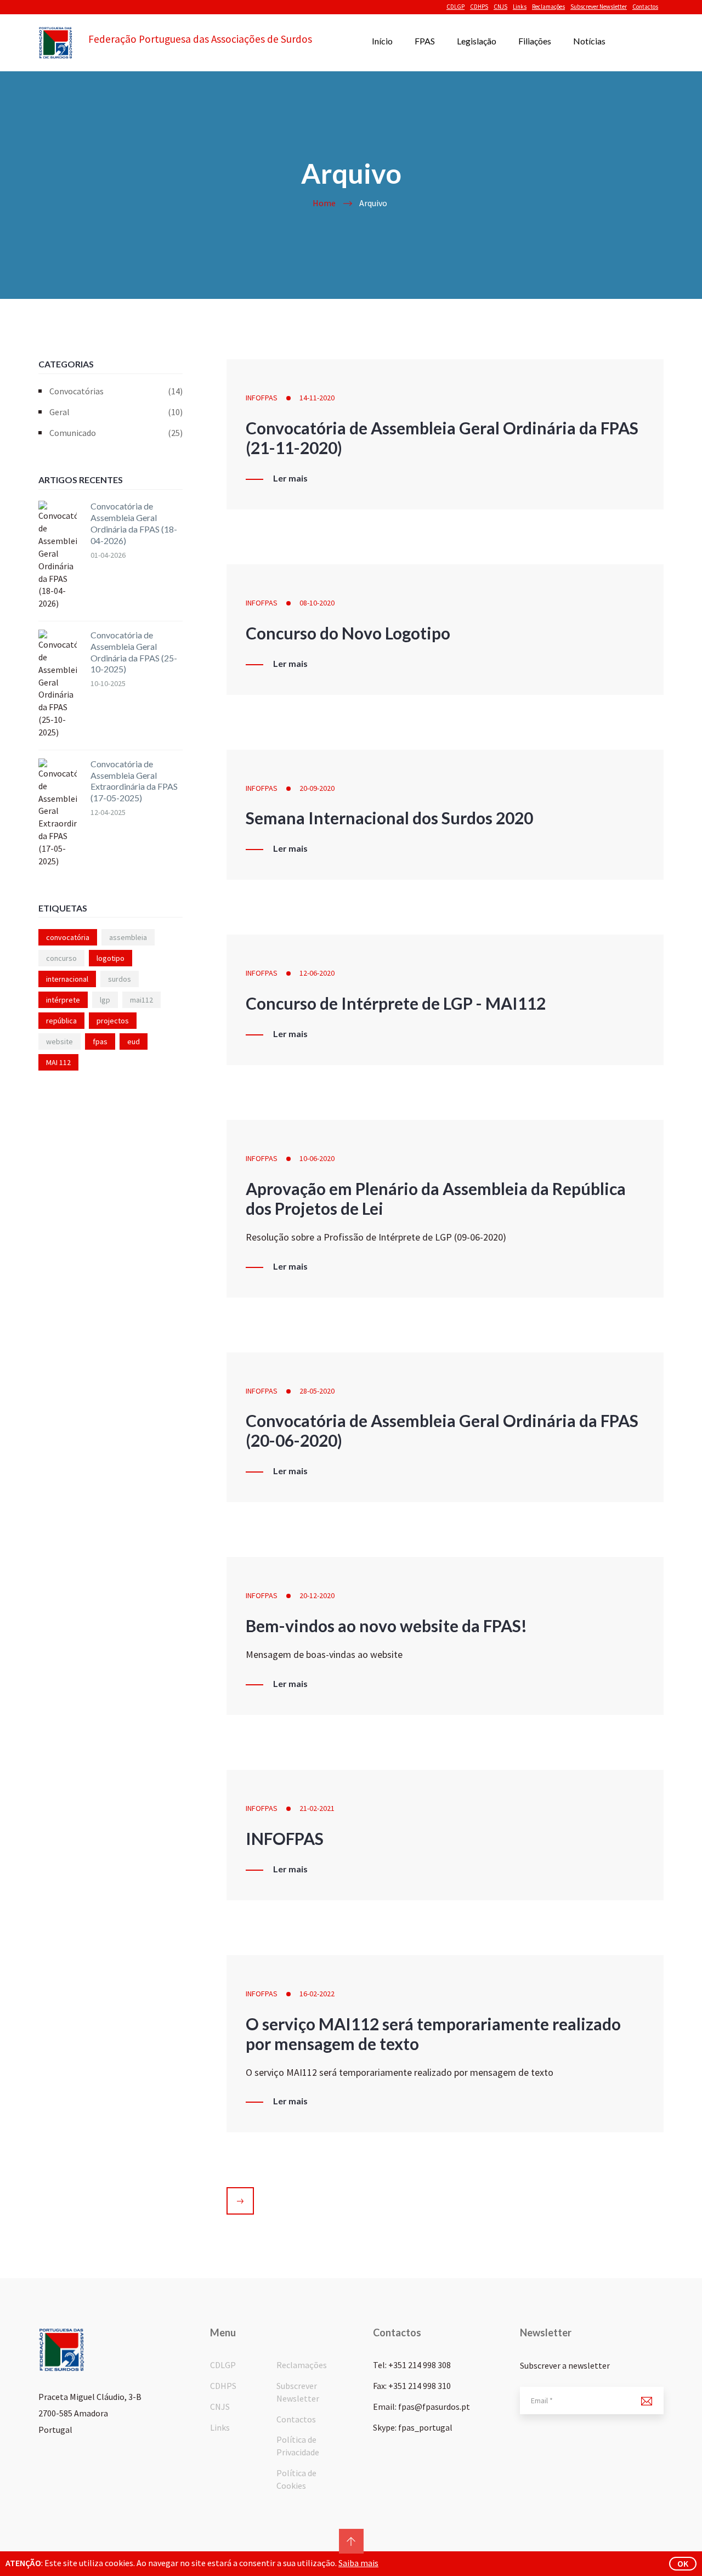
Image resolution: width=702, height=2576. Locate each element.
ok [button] (683, 2563)
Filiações (535, 41)
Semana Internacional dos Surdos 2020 (389, 818)
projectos (113, 1021)
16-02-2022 (317, 1994)
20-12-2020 (317, 1595)
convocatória (68, 937)
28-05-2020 (317, 1391)
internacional (67, 979)
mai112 (141, 1000)
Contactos (645, 7)
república (61, 1021)
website (60, 1041)
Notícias (589, 41)
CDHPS (479, 7)
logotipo (111, 958)
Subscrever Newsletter (599, 7)
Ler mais (290, 478)
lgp (105, 1000)
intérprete (63, 1000)
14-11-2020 (317, 398)
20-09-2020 (317, 788)
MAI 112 (58, 1062)
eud (134, 1041)
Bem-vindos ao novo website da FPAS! (386, 1626)
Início (382, 41)
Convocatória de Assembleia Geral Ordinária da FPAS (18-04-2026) (134, 523)
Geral (116, 412)
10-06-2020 (317, 1158)
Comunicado (116, 433)
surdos (120, 979)
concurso (61, 958)
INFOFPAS (262, 398)
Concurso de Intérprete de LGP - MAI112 (396, 1003)
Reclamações (548, 7)
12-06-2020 (317, 973)
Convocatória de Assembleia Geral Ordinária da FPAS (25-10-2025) (134, 652)
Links (520, 7)
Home (324, 203)
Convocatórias (116, 391)
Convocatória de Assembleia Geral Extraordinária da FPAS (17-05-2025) (134, 781)
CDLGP (455, 7)
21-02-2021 (317, 1808)
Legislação (477, 41)
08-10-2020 (317, 603)
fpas (100, 1041)
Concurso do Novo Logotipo (348, 633)
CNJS (500, 7)
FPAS (425, 41)
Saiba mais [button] (358, 2563)
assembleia (128, 937)
